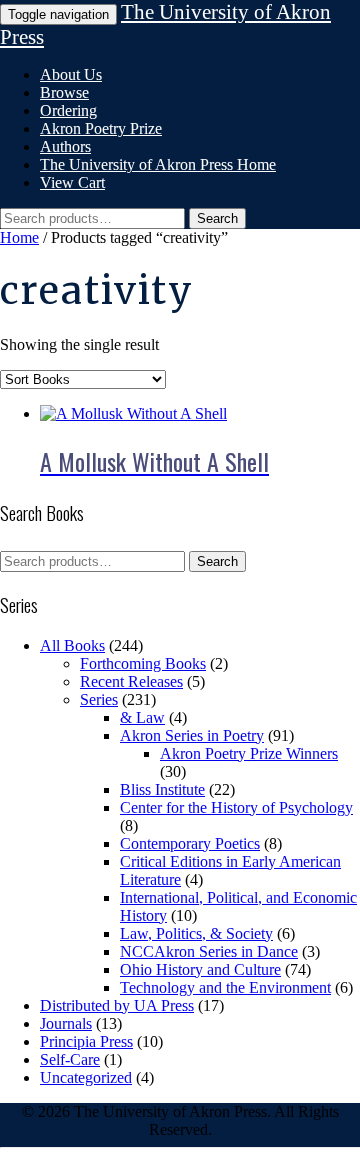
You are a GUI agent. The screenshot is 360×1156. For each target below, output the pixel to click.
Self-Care (70, 1059)
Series (99, 699)
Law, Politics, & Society (196, 933)
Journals (66, 1023)
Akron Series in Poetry (192, 735)
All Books (72, 645)
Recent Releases (131, 681)
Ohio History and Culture (200, 969)
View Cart (72, 182)
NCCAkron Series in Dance (209, 951)
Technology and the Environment (225, 987)
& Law (142, 717)
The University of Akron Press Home (158, 164)
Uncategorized (86, 1077)
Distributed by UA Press (117, 1005)
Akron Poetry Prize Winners (249, 753)
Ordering (68, 110)
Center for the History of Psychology (236, 807)
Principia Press (86, 1041)
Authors (65, 146)
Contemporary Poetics (190, 843)
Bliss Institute (162, 789)
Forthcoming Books (143, 663)
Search (217, 218)
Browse (64, 92)
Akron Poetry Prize (101, 128)
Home (19, 237)
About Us (71, 74)
